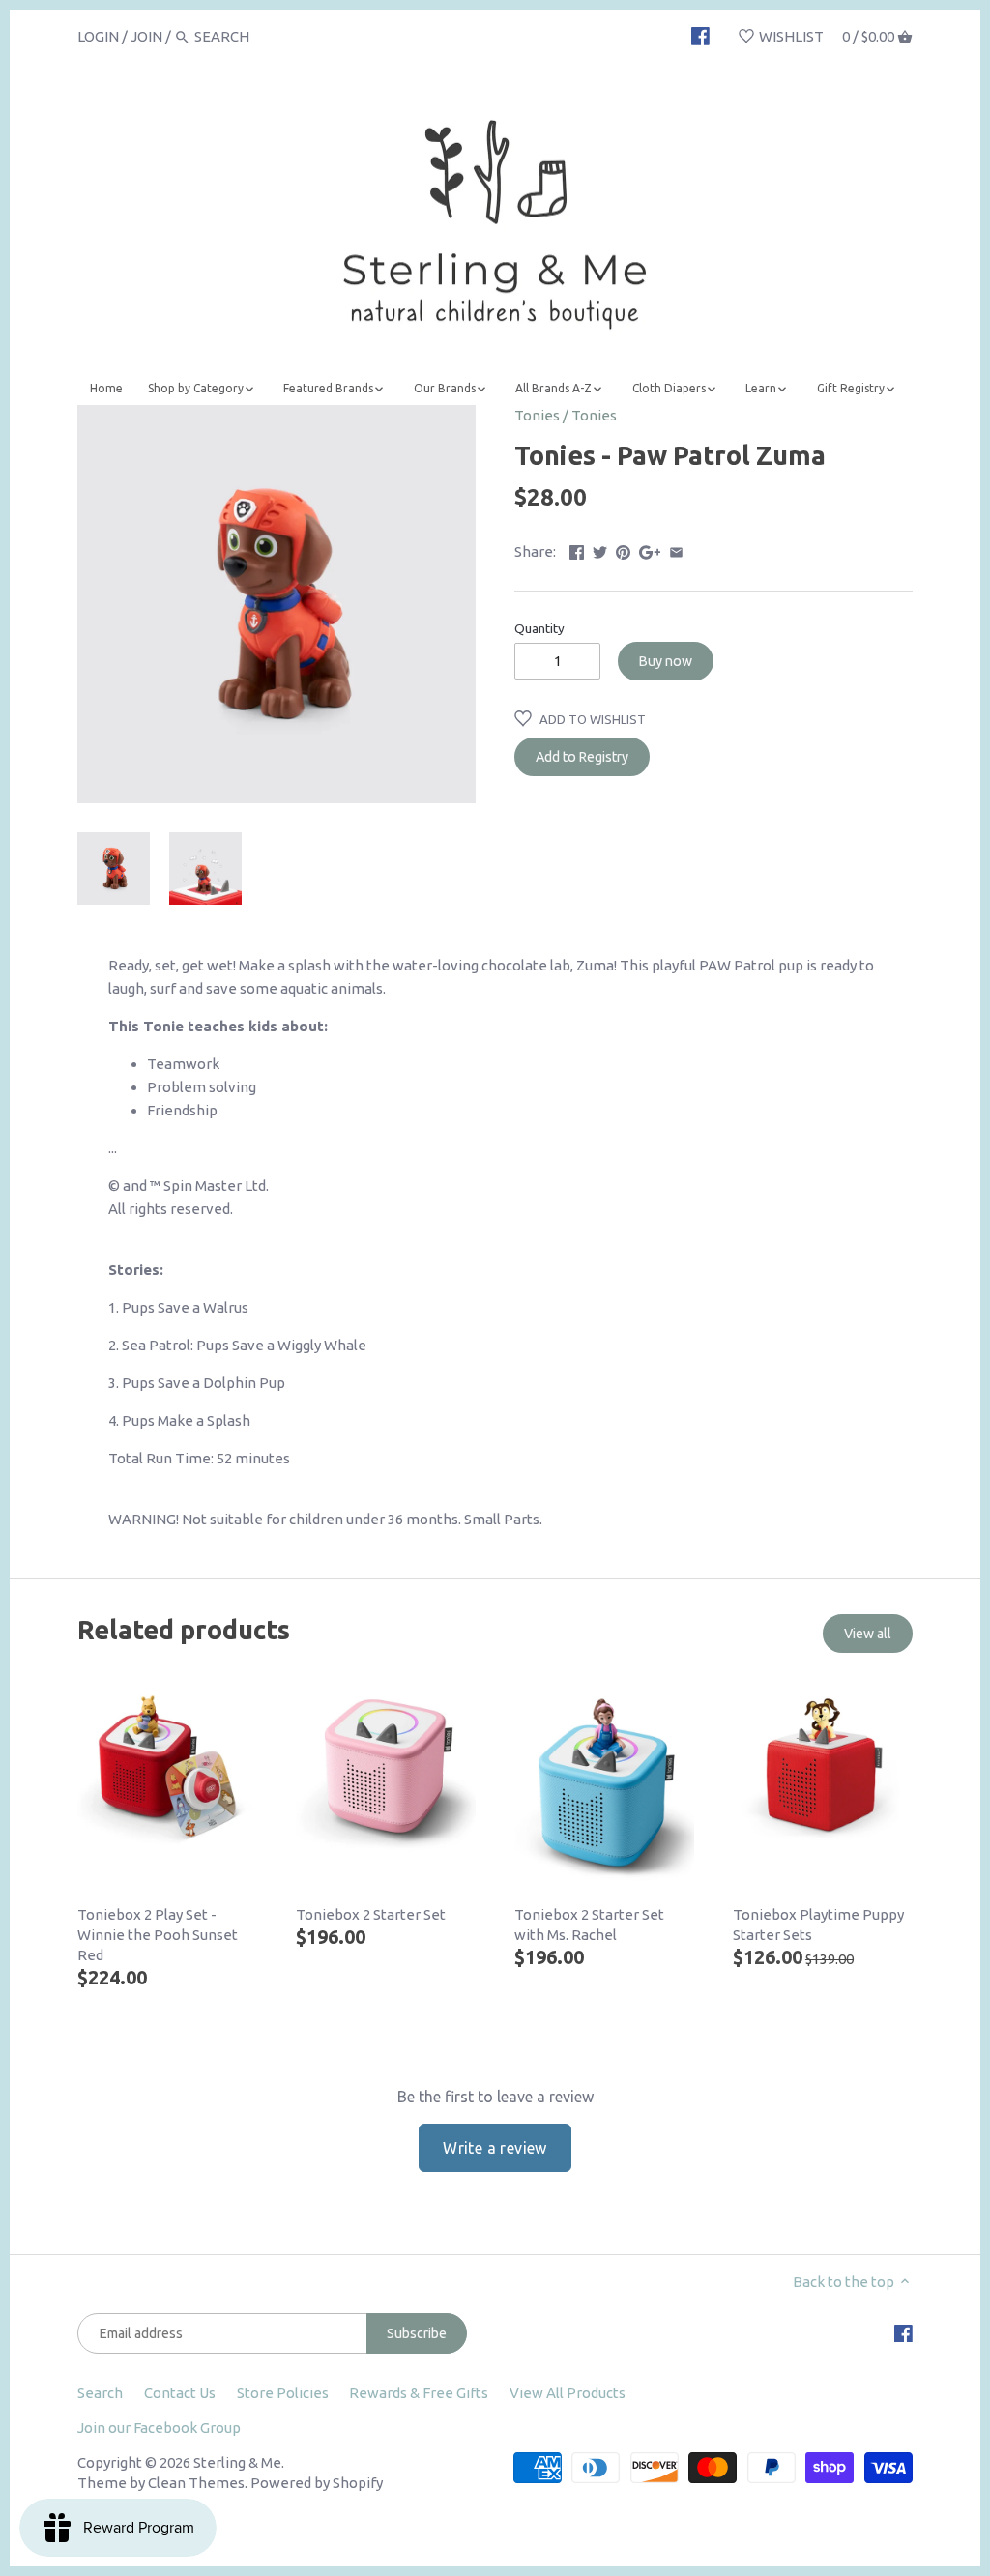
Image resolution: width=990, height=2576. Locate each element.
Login (98, 36)
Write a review (495, 2148)
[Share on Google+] (650, 550)
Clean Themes (196, 2483)
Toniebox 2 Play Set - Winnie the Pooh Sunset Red (158, 1935)
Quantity (539, 628)
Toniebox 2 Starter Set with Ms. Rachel (589, 1925)
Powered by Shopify (317, 2483)
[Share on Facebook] (577, 550)
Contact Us (180, 2393)
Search (100, 2393)
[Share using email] (676, 550)
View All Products (568, 2393)
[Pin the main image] (623, 550)
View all (868, 1634)
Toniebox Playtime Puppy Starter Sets (818, 1925)
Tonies (537, 415)
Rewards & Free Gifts (419, 2393)
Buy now (666, 661)
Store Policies (283, 2393)
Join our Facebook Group (159, 2428)
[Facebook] (700, 36)
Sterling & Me (237, 2462)
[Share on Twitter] (600, 550)
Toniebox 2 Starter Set (371, 1914)
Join (146, 36)
